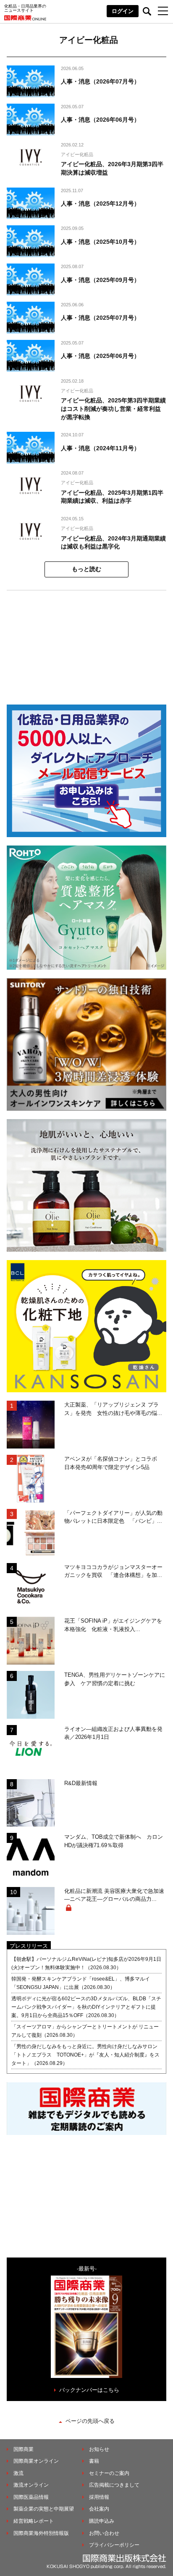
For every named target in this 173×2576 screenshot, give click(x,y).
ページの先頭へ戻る (90, 2421)
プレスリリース (29, 1946)
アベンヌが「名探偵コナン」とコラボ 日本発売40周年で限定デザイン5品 (113, 1463)
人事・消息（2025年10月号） (100, 242)
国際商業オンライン (36, 2461)
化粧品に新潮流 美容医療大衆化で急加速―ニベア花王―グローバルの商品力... (114, 1895)
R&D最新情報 (81, 1783)
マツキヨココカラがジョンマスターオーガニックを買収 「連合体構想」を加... (113, 1571)
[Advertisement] (86, 643)
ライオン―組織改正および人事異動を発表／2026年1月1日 (113, 1733)
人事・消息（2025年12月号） (100, 204)
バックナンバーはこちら (89, 2390)
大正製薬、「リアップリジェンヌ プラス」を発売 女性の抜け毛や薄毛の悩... (113, 1409)
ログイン (123, 11)
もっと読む (86, 569)
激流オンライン (31, 2485)
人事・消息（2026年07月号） (100, 81)
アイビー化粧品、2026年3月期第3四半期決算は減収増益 (112, 168)
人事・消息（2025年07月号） (100, 318)
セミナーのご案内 (109, 2473)
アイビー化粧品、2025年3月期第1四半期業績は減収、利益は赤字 (112, 497)
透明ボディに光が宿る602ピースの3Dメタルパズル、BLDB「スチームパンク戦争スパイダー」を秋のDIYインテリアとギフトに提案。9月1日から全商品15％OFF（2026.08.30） (86, 2007)
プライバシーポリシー (114, 2545)
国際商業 (24, 2449)
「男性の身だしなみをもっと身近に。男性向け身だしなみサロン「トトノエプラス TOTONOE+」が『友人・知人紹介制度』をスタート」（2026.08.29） (85, 2055)
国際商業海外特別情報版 (41, 2533)
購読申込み (102, 2521)
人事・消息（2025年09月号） (100, 280)
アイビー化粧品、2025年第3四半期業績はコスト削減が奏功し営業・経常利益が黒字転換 (113, 408)
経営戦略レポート (34, 2521)
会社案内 (99, 2509)
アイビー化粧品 (77, 154)
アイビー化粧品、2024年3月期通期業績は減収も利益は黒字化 (113, 543)
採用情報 (99, 2497)
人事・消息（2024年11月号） (100, 448)
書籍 (94, 2461)
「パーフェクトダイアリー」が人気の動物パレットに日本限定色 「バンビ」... (113, 1517)
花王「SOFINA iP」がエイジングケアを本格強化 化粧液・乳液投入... (113, 1625)
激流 (18, 2473)
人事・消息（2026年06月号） (100, 120)
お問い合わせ (104, 2533)
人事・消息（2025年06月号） (100, 356)
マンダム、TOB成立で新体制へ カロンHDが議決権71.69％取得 (114, 1841)
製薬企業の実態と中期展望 (44, 2509)
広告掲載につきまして (114, 2485)
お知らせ (99, 2449)
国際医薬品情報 (31, 2497)
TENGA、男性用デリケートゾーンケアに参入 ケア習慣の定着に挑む (115, 1679)
